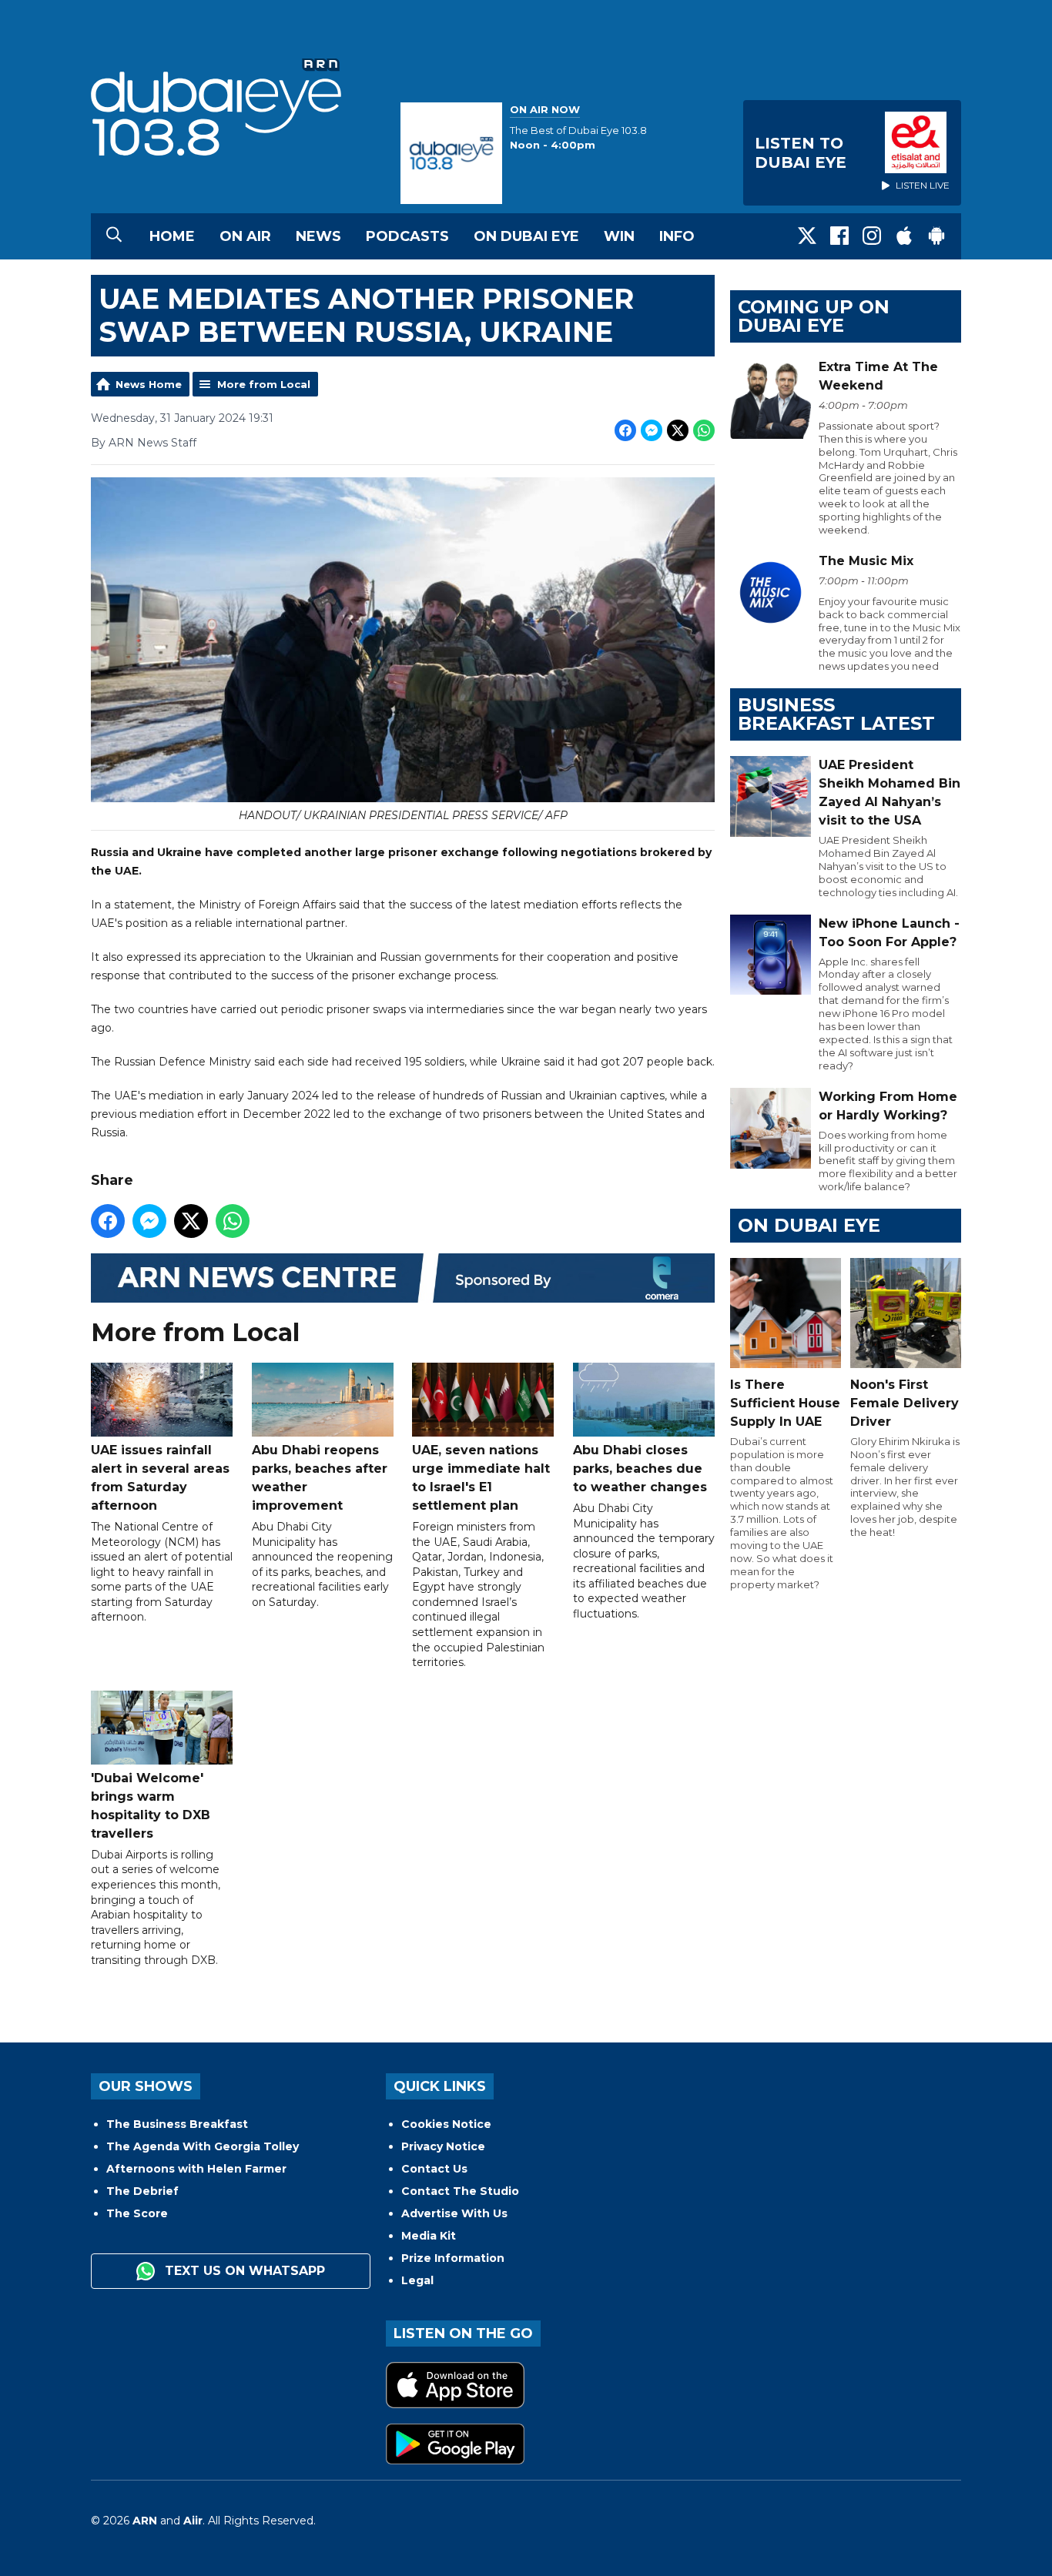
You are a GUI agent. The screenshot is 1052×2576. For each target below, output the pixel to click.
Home (172, 236)
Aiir (193, 2521)
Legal (417, 2280)
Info (677, 236)
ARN (145, 2521)
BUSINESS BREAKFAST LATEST (836, 714)
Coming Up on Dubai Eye (814, 316)
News (318, 236)
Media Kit (429, 2236)
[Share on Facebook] (625, 430)
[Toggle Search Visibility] (114, 236)
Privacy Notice (443, 2146)
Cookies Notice (446, 2124)
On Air (245, 236)
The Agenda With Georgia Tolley (203, 2146)
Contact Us (434, 2169)
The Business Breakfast (177, 2124)
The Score (137, 2213)
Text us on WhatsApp (243, 2271)
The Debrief (142, 2191)
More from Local (264, 384)
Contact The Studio (460, 2191)
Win (619, 236)
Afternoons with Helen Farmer (196, 2169)
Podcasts (407, 236)
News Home (149, 384)
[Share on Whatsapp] (704, 430)
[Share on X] (678, 430)
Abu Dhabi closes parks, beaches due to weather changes (640, 1469)
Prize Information (453, 2258)
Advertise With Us (454, 2213)
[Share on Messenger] (652, 430)
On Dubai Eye (526, 236)
